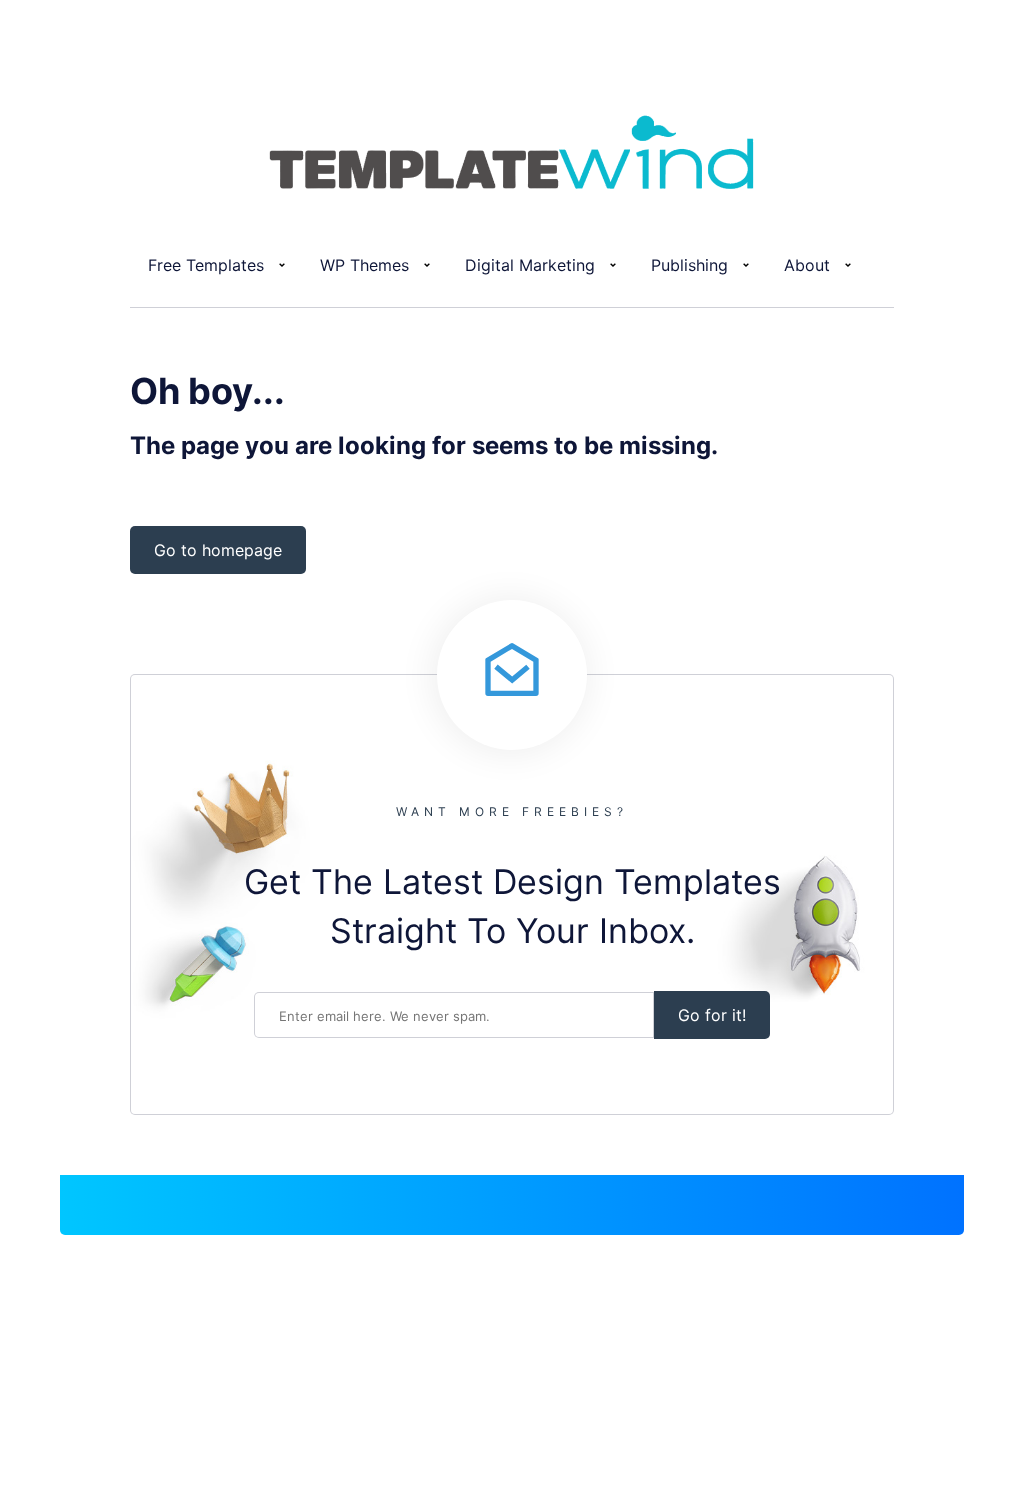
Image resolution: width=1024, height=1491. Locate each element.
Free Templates (206, 265)
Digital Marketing (530, 265)
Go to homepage (218, 550)
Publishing (689, 265)
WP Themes (364, 265)
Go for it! (712, 1015)
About (807, 265)
